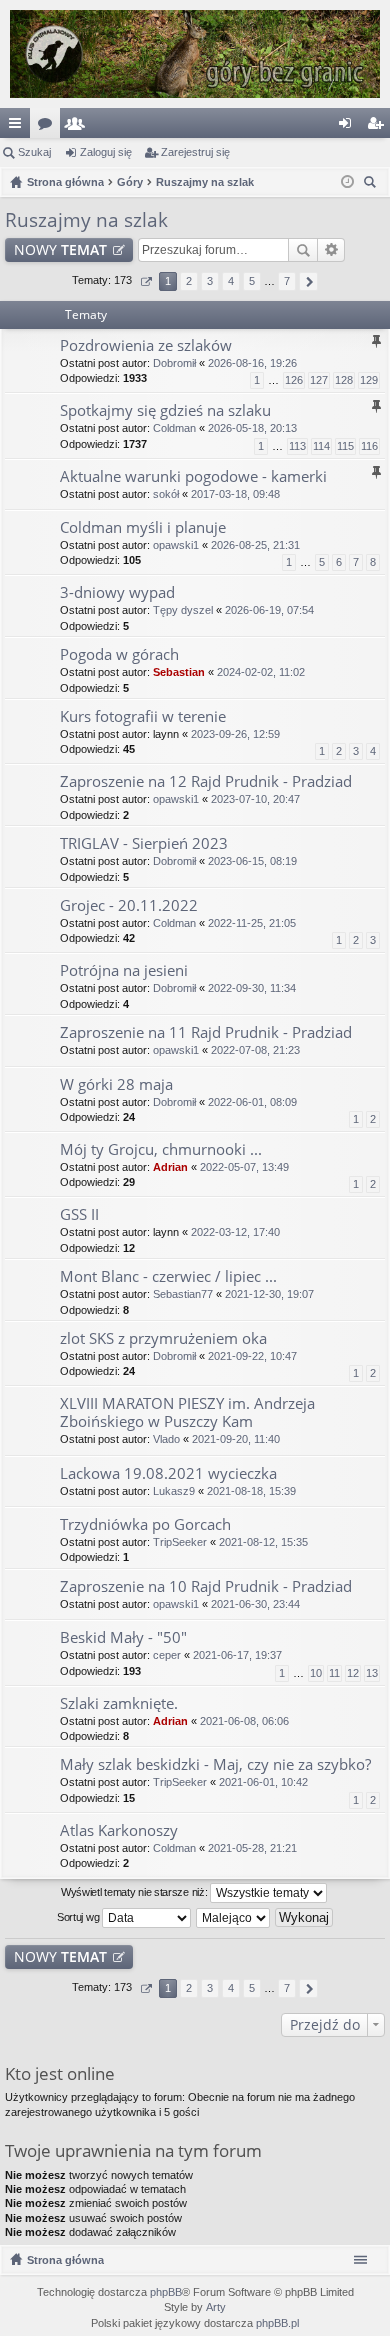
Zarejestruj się (195, 152)
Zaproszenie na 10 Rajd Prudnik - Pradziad (206, 1586)
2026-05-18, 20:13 (252, 428)
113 (297, 446)
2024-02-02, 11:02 (261, 672)
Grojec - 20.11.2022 (129, 905)
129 (369, 380)
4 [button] (231, 281)
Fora (49, 127)
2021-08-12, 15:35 (263, 1542)
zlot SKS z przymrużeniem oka (163, 1338)
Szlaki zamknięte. (119, 1703)
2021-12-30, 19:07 (269, 1294)
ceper (167, 1655)
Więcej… (19, 127)
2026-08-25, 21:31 (255, 545)
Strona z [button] (145, 281)
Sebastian (179, 672)
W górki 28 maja (116, 1084)
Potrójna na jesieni (124, 970)
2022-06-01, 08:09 (252, 1102)
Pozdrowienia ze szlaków (146, 345)
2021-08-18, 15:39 (251, 1491)
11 (334, 1673)
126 (294, 380)
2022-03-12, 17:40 (235, 1232)
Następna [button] (308, 281)
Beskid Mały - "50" (123, 1637)
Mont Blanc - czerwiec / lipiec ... (168, 1276)
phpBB (166, 2292)
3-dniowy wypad (117, 592)
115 (345, 446)
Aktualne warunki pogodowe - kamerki (193, 476)
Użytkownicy (79, 127)
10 (316, 1673)
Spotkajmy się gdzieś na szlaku (165, 410)
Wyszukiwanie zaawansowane (331, 250)
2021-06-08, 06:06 (244, 1721)
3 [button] (210, 281)
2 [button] (189, 281)
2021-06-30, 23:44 (255, 1604)
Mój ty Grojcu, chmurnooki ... (161, 1149)
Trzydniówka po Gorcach (145, 1524)
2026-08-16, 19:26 (252, 363)
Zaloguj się (106, 152)
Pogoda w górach (119, 654)
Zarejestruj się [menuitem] (379, 127)
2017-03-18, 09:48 (235, 494)
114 (321, 446)
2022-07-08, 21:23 (255, 1050)
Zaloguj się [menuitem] (349, 127)
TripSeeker (180, 1542)
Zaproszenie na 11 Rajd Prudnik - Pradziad (206, 1032)
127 (319, 380)
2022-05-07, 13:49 (244, 1167)
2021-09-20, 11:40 (236, 1439)
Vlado (166, 1439)
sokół (166, 494)
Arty (216, 2307)
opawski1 (176, 545)
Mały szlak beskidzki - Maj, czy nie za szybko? (215, 1764)
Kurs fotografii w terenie (143, 716)
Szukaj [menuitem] (372, 184)
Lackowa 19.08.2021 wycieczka (168, 1473)
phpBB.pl (277, 2323)
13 (372, 1673)
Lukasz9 (174, 1491)
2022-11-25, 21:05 (252, 923)
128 (344, 380)
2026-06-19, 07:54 (269, 610)
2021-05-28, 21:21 (252, 1848)
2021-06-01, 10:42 (263, 1782)
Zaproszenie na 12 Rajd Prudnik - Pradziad (206, 781)
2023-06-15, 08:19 (252, 861)
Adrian (170, 1167)
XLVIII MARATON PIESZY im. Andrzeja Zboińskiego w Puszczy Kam (187, 1412)
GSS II (79, 1214)
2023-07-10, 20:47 (255, 799)
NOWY (60, 249)
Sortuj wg (79, 1916)
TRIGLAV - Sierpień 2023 (144, 843)
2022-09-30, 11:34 (252, 988)
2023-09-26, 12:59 (235, 734)
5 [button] (252, 281)
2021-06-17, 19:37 (237, 1655)
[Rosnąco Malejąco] (234, 1918)
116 (369, 446)
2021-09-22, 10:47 (252, 1356)
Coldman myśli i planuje (143, 527)
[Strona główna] (195, 54)
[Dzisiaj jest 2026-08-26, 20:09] (347, 182)
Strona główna (65, 2260)
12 (353, 1673)
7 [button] (287, 281)
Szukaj (34, 152)
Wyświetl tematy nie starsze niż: (135, 1891)
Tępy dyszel (183, 610)
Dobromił (174, 363)
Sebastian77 (183, 1294)
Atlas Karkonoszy (119, 1830)
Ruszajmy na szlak (86, 220)
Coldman (174, 428)
